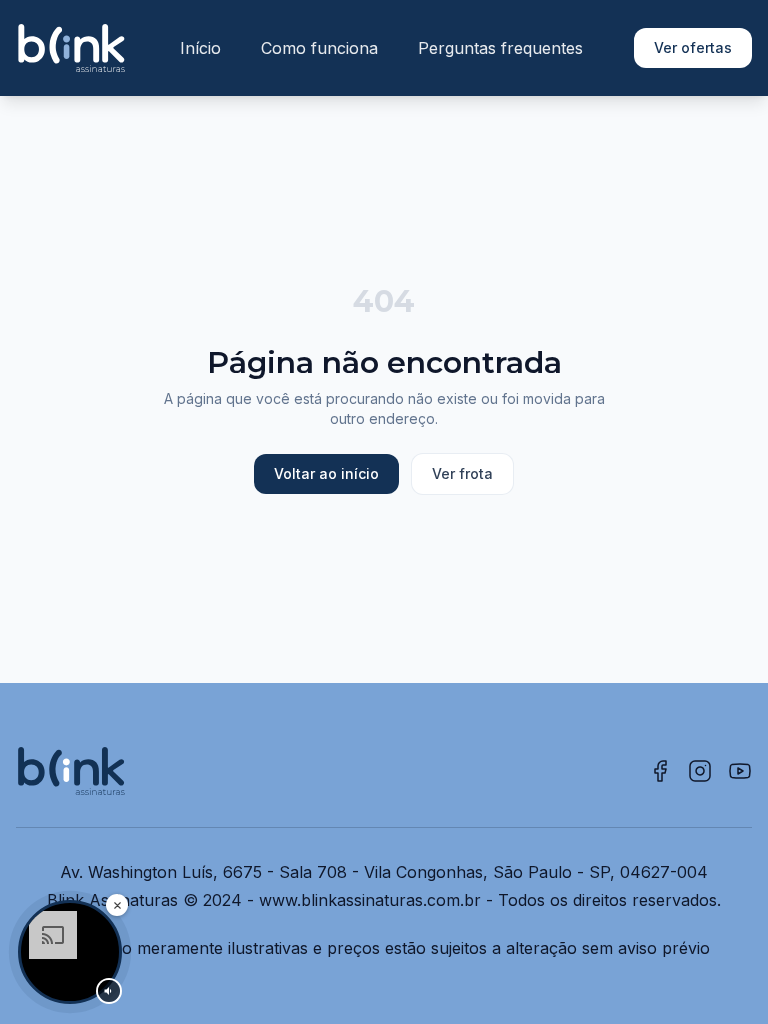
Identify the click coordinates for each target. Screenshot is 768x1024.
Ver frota (462, 473)
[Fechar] (117, 905)
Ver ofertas (693, 47)
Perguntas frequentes (500, 48)
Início (200, 48)
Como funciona (319, 48)
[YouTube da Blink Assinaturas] (740, 771)
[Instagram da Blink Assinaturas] (700, 771)
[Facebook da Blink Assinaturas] (660, 771)
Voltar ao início (326, 473)
